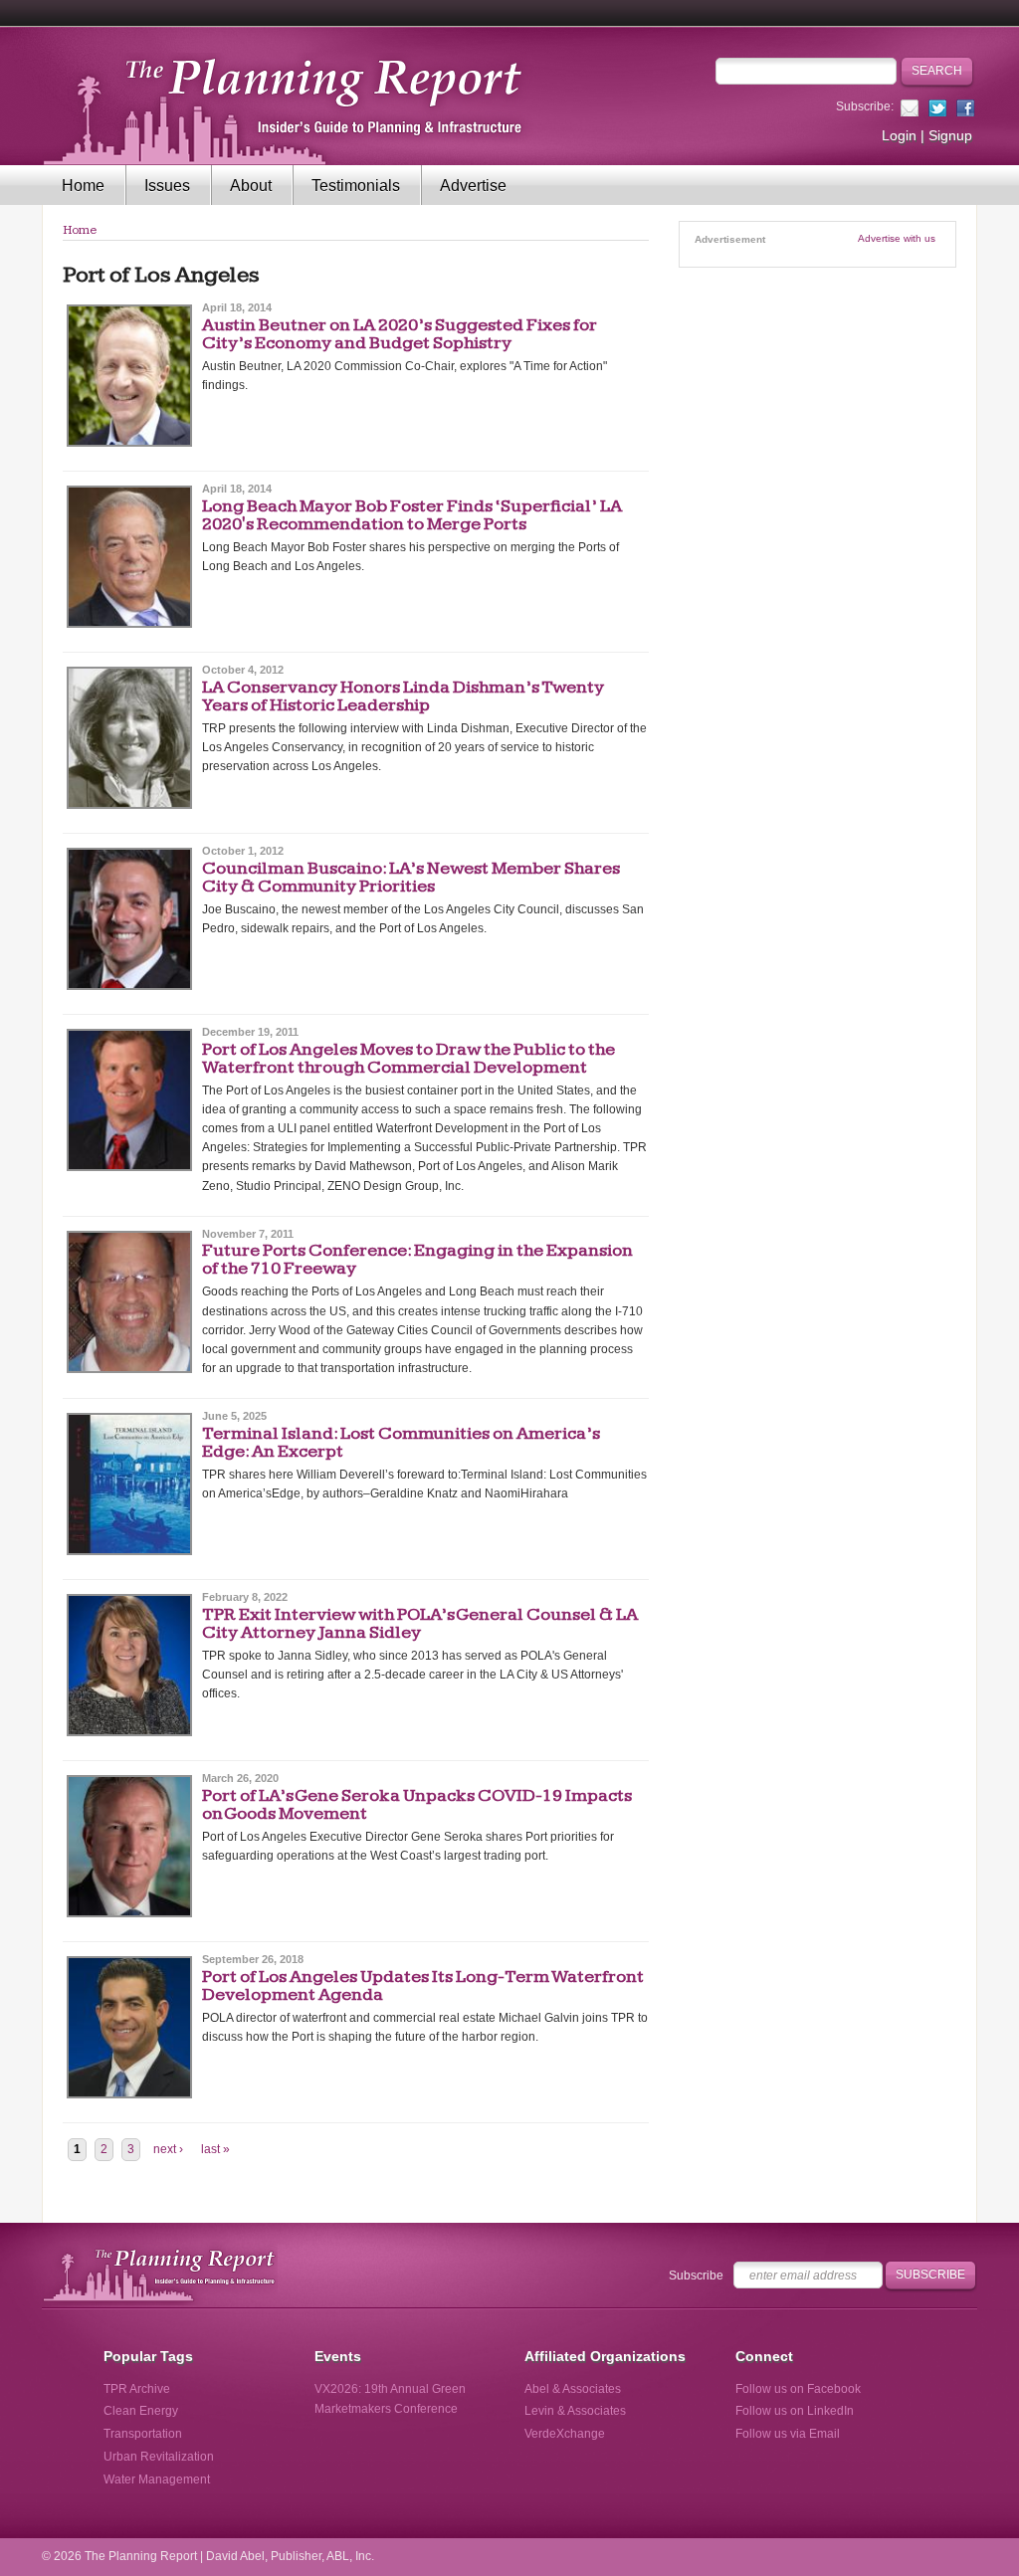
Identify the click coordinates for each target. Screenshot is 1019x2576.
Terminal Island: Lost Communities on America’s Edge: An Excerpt (401, 1442)
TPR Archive (137, 2389)
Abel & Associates (573, 2389)
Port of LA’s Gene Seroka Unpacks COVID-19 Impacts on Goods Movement (417, 1804)
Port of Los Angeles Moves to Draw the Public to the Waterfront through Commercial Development (408, 1058)
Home (83, 186)
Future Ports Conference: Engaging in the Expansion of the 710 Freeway (417, 1259)
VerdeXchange (565, 2434)
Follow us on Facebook (798, 2389)
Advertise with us (897, 238)
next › (168, 2149)
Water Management (157, 2479)
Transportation (143, 2434)
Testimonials (356, 186)
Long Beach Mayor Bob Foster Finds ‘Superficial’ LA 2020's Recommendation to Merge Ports (412, 515)
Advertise (473, 186)
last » (215, 2149)
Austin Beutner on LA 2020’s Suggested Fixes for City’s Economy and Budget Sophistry (400, 334)
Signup (950, 135)
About (251, 186)
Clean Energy (141, 2411)
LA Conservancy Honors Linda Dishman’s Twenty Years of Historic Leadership (403, 696)
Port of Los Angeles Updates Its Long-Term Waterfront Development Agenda (423, 1985)
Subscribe (696, 2276)
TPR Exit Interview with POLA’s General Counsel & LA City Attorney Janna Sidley (420, 1623)
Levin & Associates (575, 2411)
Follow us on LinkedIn (795, 2411)
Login (899, 135)
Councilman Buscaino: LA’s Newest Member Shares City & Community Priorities (411, 877)
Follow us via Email (788, 2434)
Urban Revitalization (159, 2457)
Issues (167, 186)
